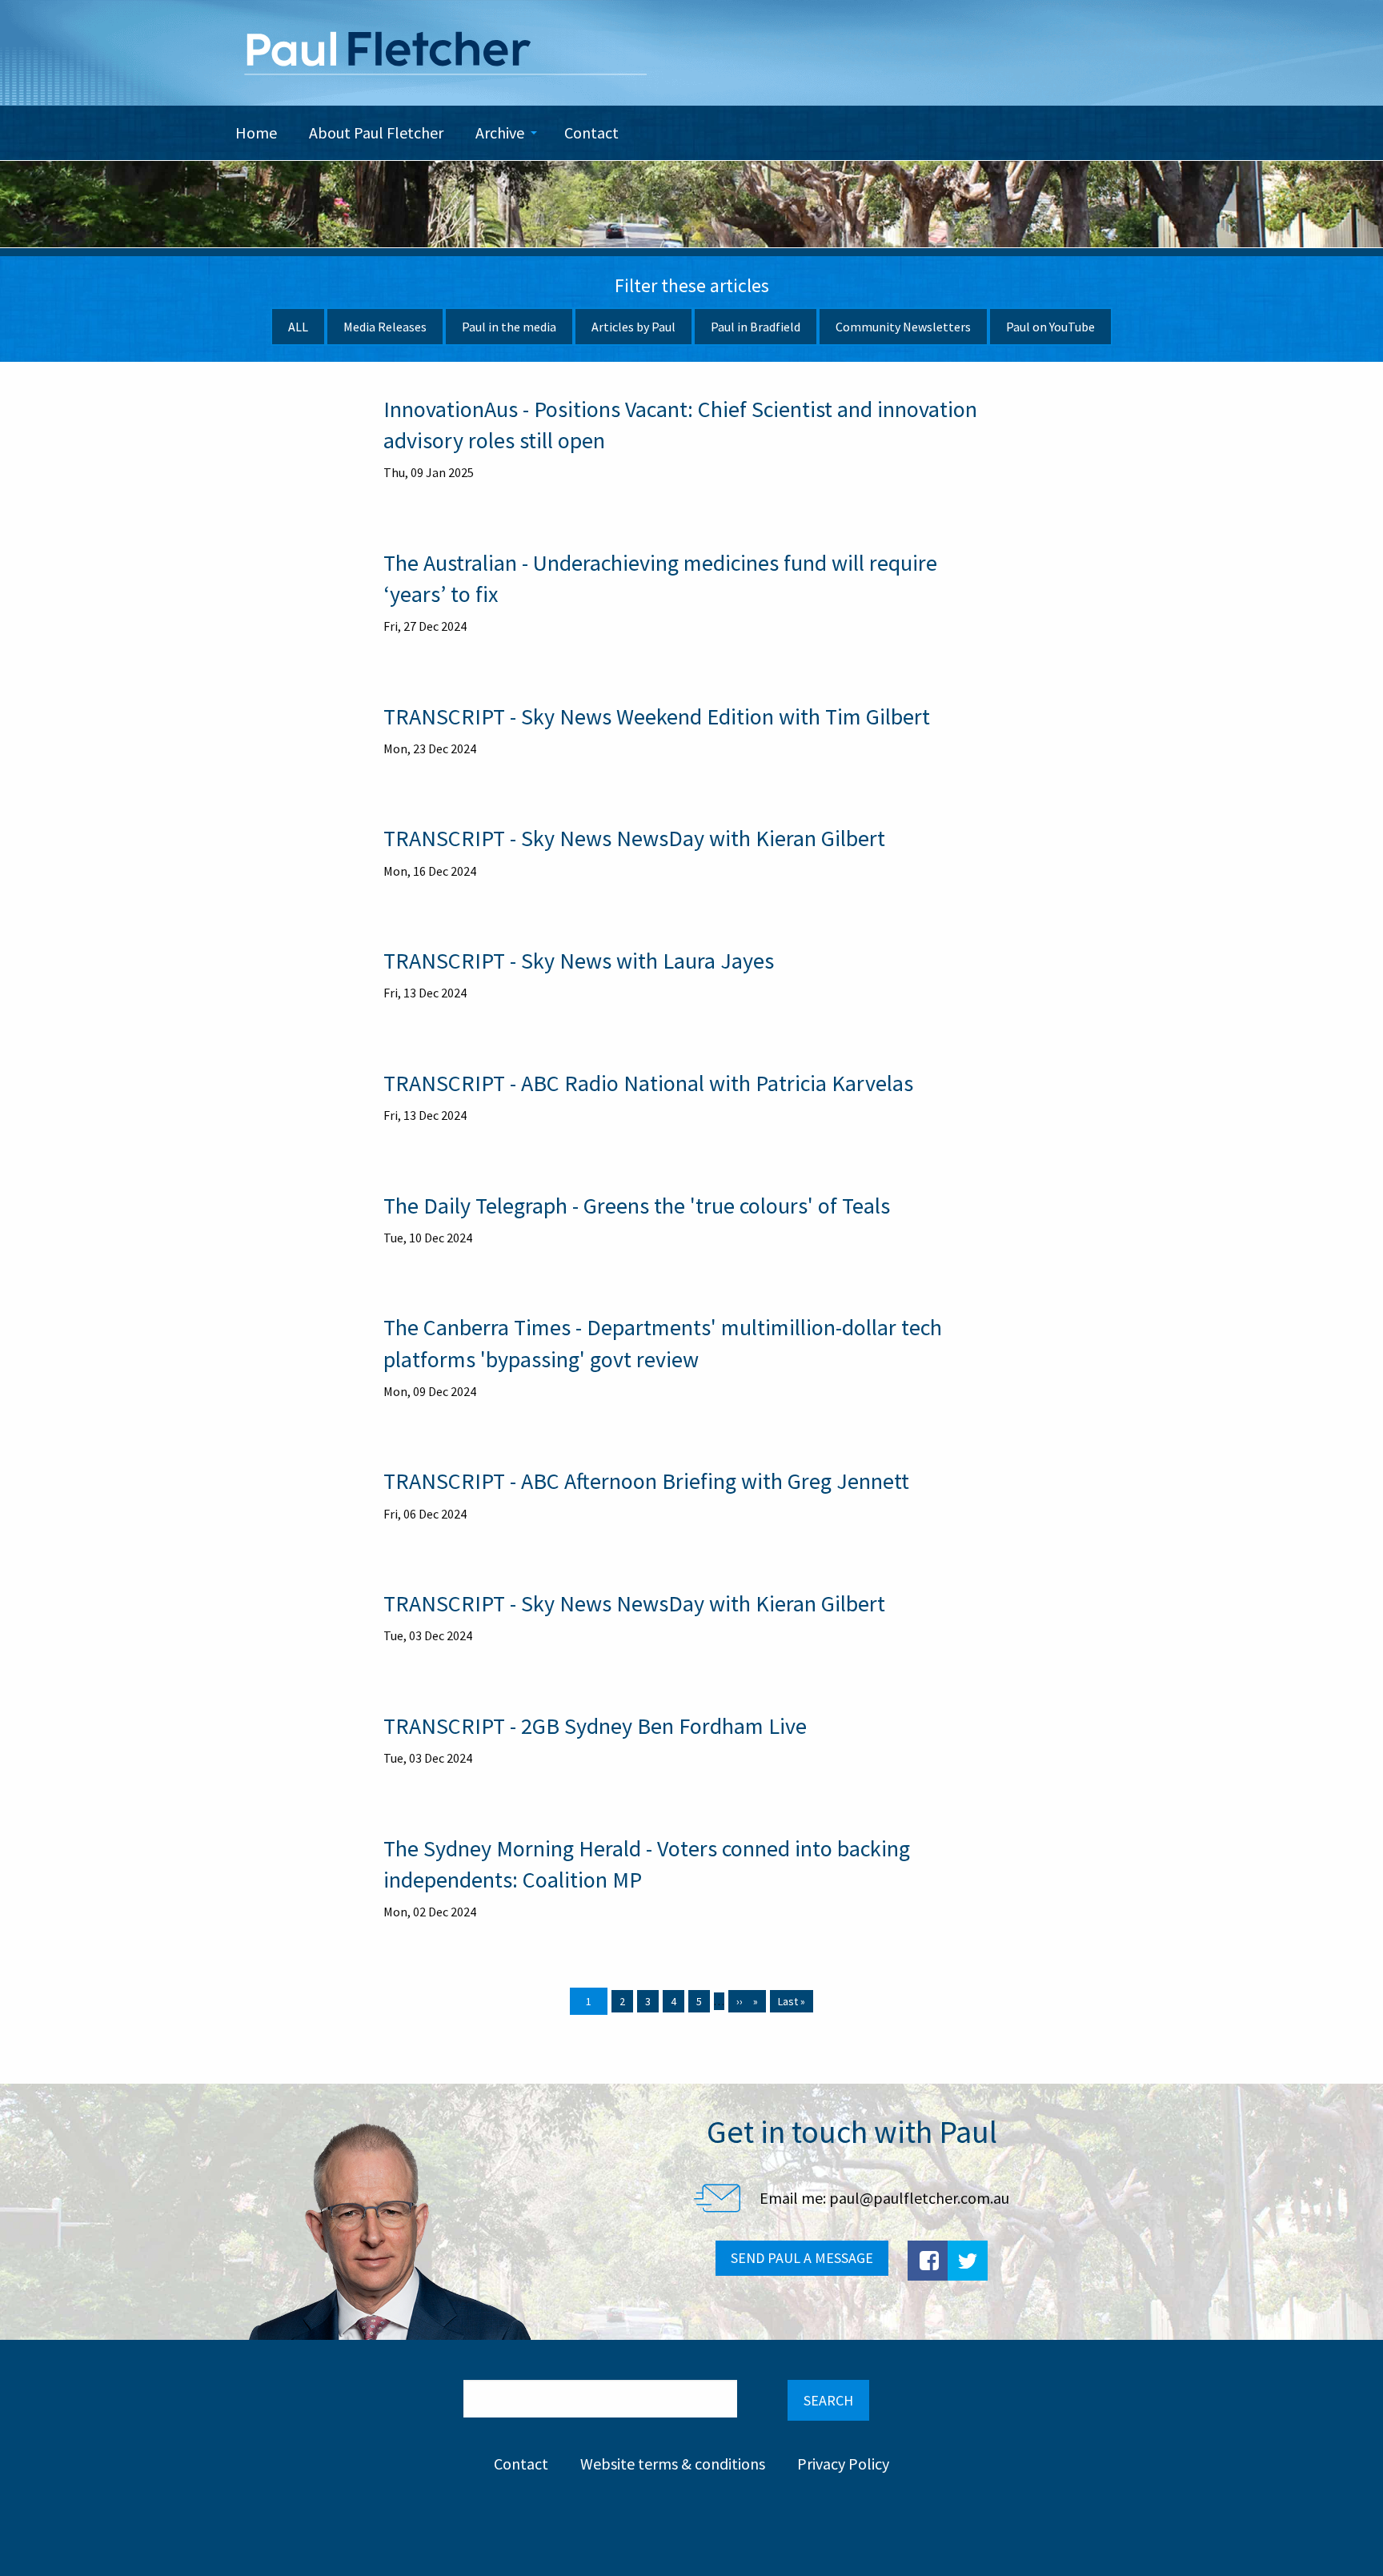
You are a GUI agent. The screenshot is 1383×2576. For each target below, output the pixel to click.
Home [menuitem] (256, 132)
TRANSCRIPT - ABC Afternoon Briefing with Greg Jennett (646, 1481)
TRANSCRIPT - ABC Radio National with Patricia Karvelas (648, 1083)
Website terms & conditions (673, 2464)
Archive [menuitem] (500, 132)
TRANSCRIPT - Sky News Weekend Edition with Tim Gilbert (657, 716)
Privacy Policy (843, 2464)
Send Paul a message (802, 2258)
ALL (298, 327)
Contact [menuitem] (591, 132)
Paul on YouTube (1050, 327)
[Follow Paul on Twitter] (968, 2261)
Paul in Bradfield (756, 327)
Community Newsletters (903, 327)
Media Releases (385, 327)
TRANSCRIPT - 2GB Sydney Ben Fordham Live (595, 1726)
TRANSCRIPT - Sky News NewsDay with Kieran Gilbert (634, 838)
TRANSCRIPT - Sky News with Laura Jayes (579, 961)
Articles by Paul (633, 327)
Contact (521, 2464)
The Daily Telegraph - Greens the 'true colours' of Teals (637, 1206)
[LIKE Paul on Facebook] (928, 2261)
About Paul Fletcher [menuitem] (376, 132)
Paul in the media (509, 327)
